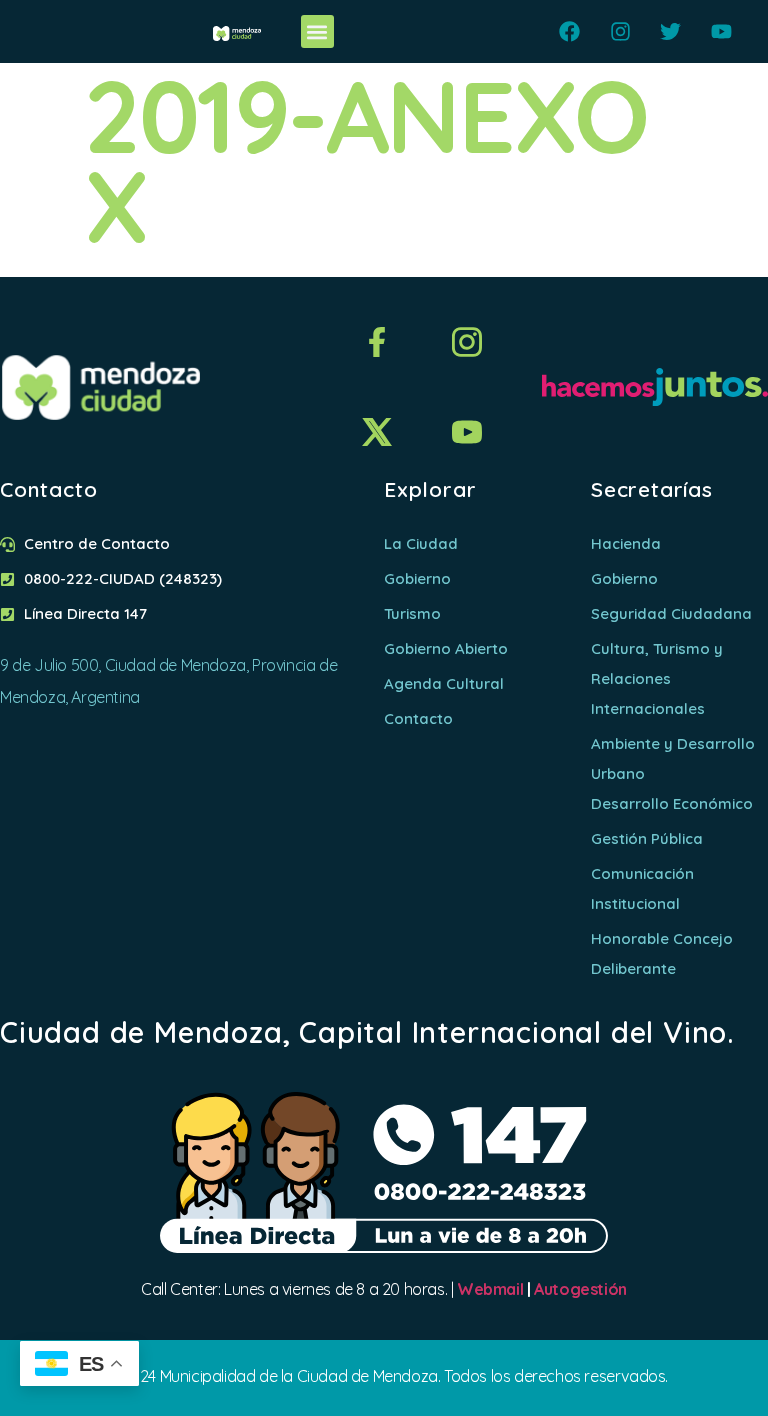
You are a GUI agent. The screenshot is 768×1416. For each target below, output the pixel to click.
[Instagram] (620, 31)
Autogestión (580, 1289)
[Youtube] (721, 31)
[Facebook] (569, 31)
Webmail (490, 1289)
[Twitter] (670, 31)
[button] (317, 31)
